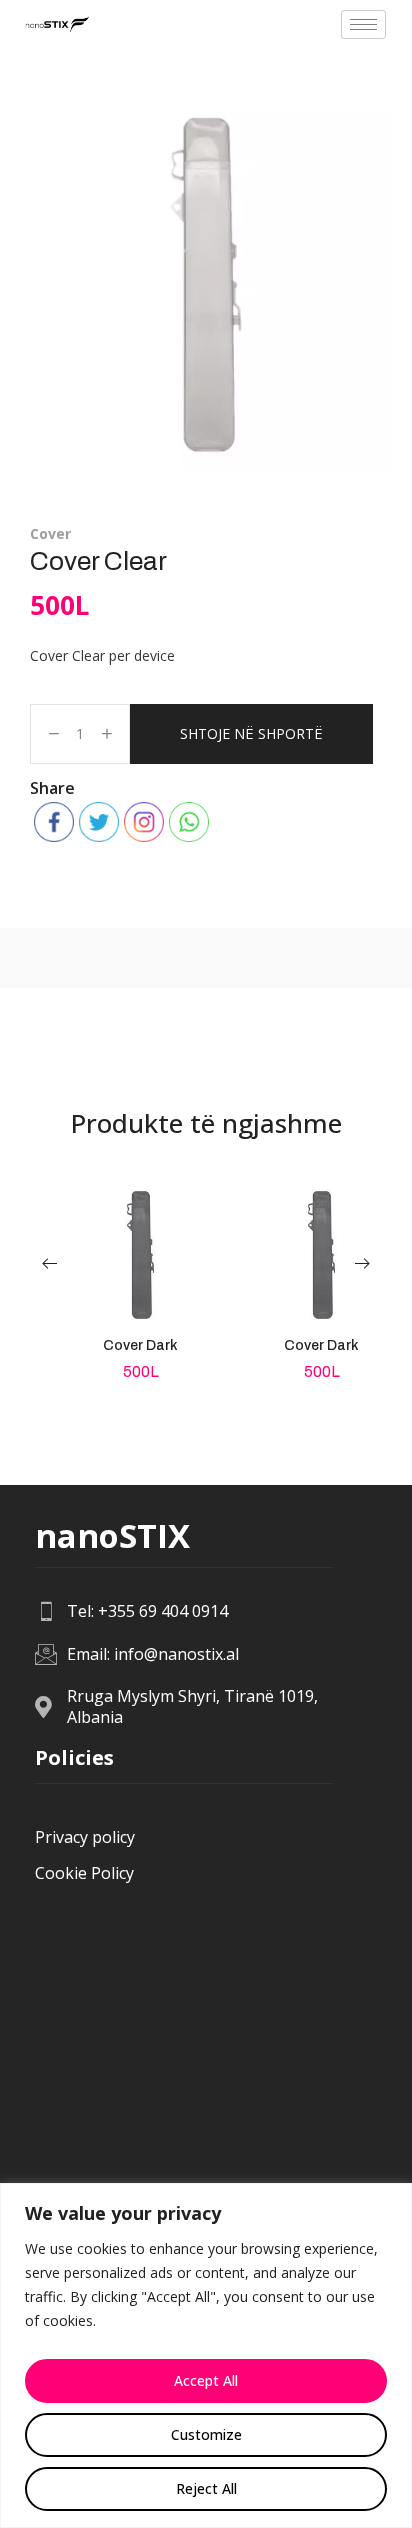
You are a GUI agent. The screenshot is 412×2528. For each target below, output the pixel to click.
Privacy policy (85, 1837)
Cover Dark (140, 1345)
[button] (50, 1263)
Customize (206, 2434)
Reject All (206, 2488)
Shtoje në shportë (251, 733)
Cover (50, 533)
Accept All (206, 2380)
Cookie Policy (84, 1873)
